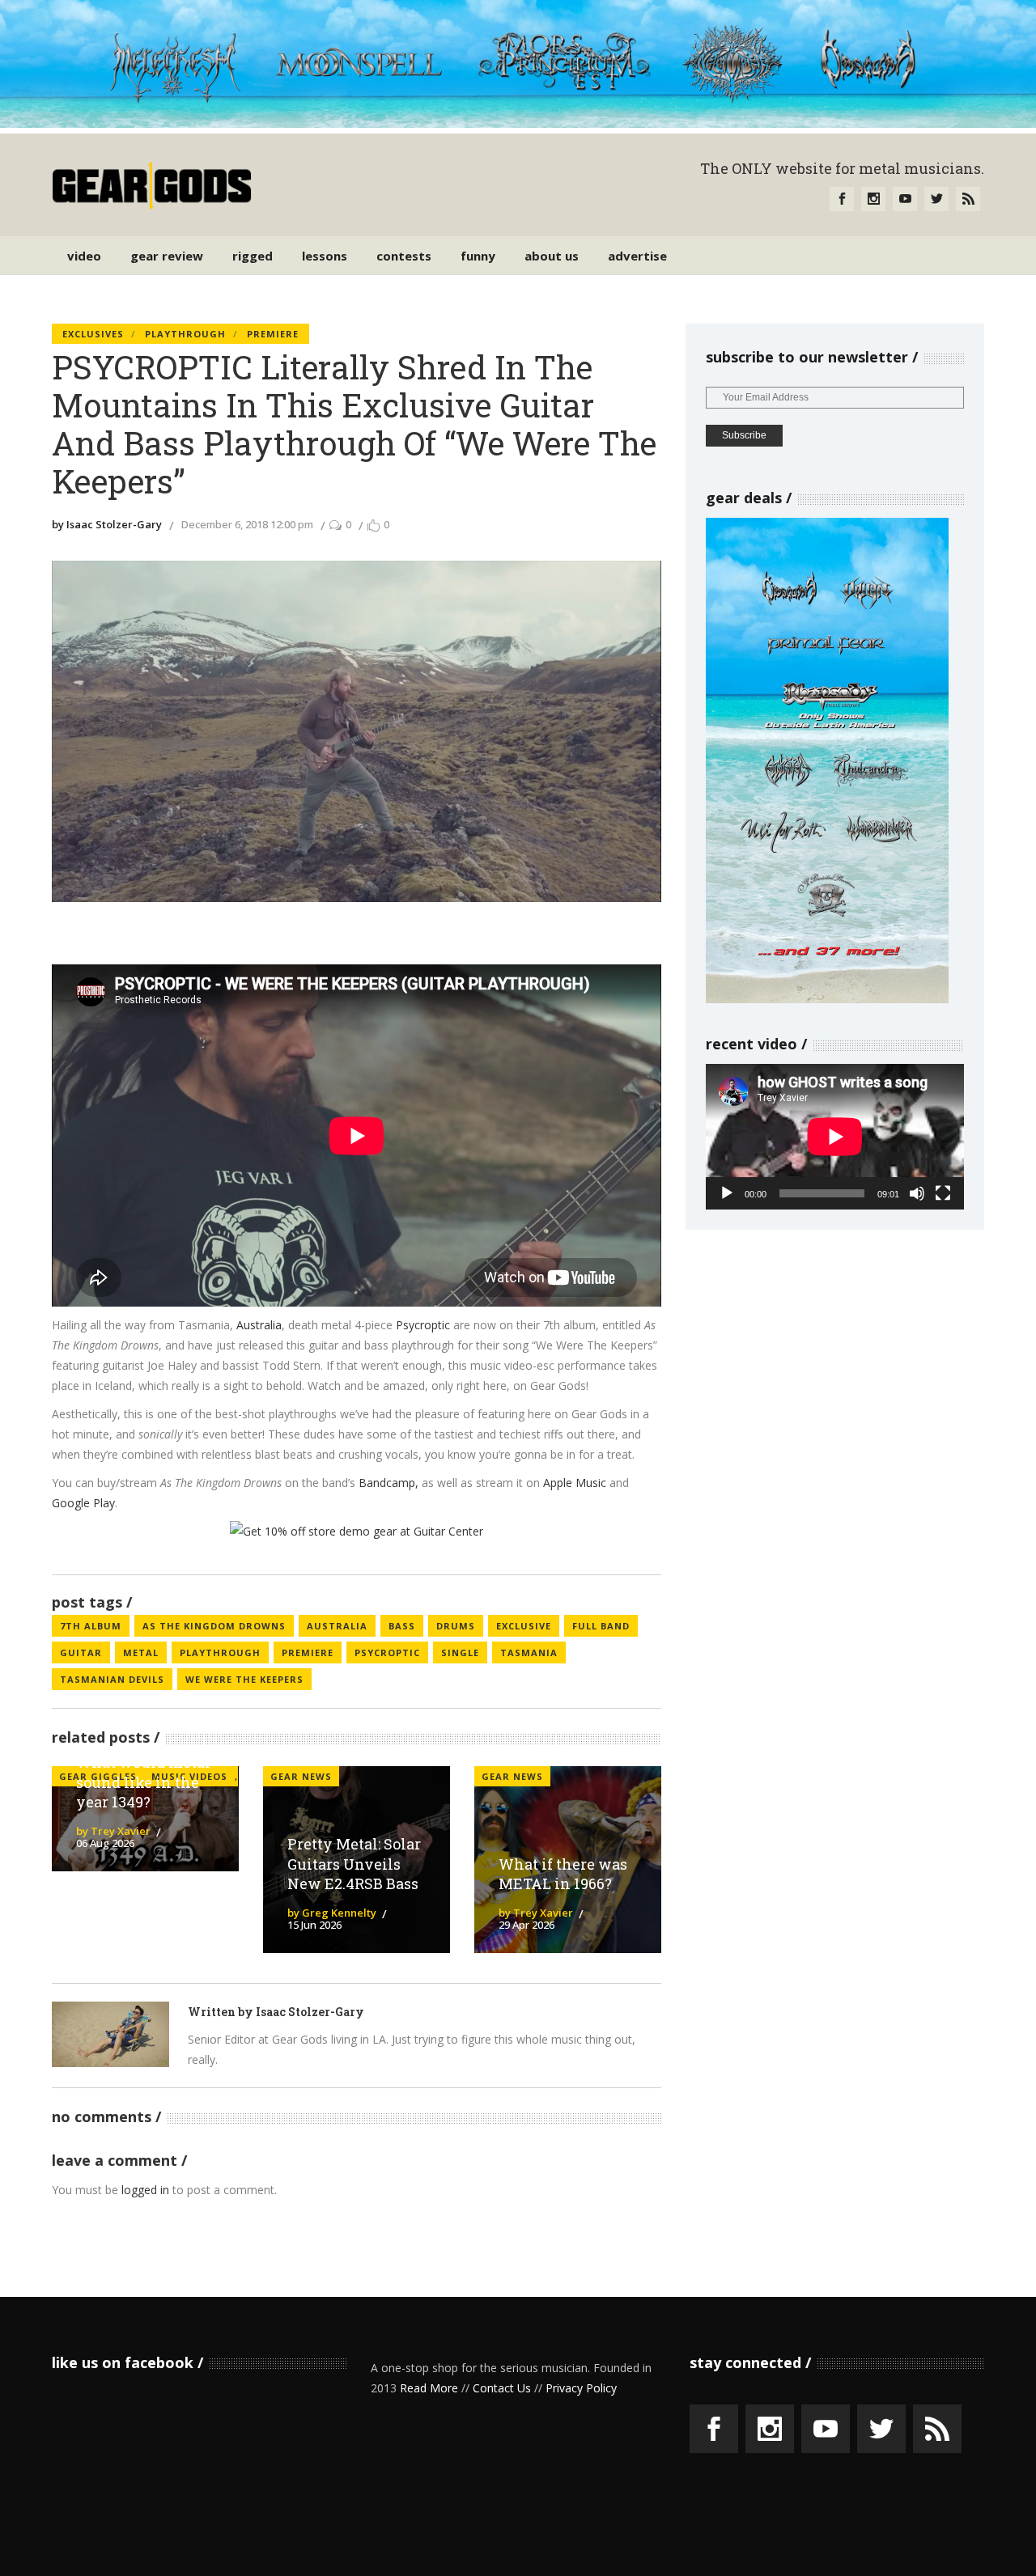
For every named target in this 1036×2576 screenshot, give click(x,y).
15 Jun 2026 (314, 1925)
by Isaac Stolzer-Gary (107, 524)
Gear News (301, 1776)
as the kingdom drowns (214, 1626)
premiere (308, 1652)
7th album (91, 1626)
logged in (145, 2190)
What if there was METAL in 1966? (563, 1874)
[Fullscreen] (943, 1193)
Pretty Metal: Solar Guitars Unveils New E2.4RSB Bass (354, 1864)
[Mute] (917, 1193)
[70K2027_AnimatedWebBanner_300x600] (827, 999)
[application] (835, 1136)
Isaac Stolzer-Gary (310, 2012)
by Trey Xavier (113, 1831)
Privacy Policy (581, 2388)
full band (601, 1626)
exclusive (524, 1626)
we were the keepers (244, 1679)
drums (456, 1626)
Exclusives (93, 334)
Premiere (273, 334)
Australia (259, 1325)
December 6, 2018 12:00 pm (247, 524)
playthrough (220, 1652)
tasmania (529, 1652)
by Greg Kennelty (332, 1913)
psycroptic (387, 1652)
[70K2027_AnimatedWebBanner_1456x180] (518, 123)
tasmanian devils (112, 1679)
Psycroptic (423, 1325)
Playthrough (185, 334)
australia (337, 1626)
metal (141, 1652)
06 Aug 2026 (105, 1843)
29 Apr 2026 (526, 1925)
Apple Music (575, 1483)
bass (402, 1626)
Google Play (83, 1503)
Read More (429, 2388)
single (460, 1652)
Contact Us (502, 2388)
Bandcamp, (388, 1483)
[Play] (727, 1193)
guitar (81, 1652)
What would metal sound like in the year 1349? (143, 1782)
